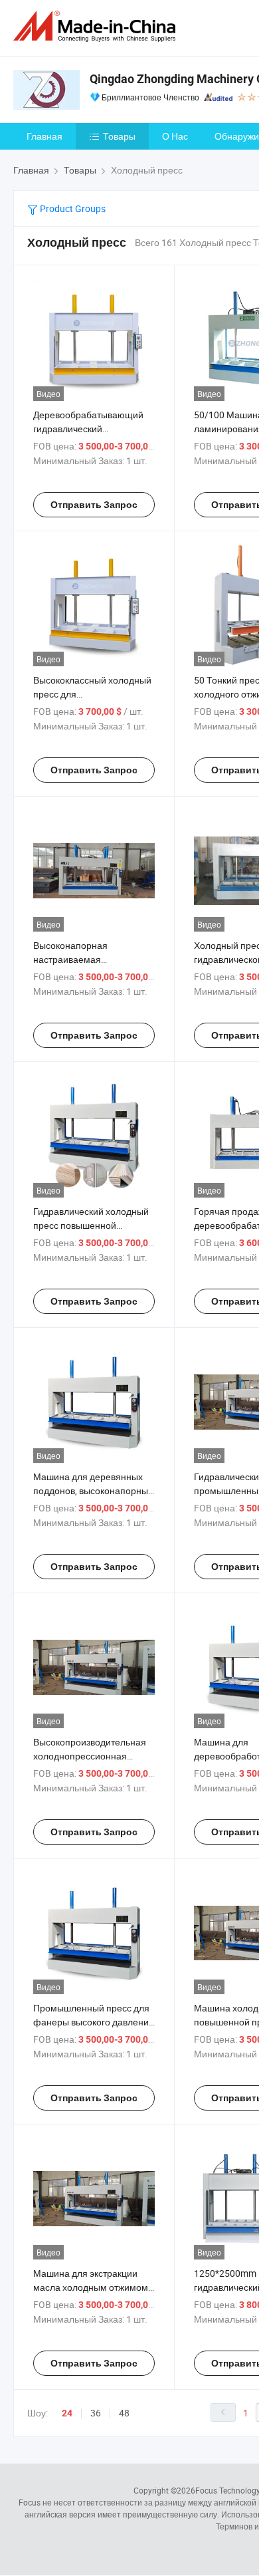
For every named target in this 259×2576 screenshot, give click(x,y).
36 (96, 2413)
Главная (44, 136)
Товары (119, 136)
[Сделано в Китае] (97, 26)
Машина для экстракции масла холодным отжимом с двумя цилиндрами (94, 2287)
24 (67, 2413)
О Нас (175, 136)
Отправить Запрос (94, 505)
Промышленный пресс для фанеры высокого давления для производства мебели (94, 2022)
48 (124, 2413)
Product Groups (72, 208)
